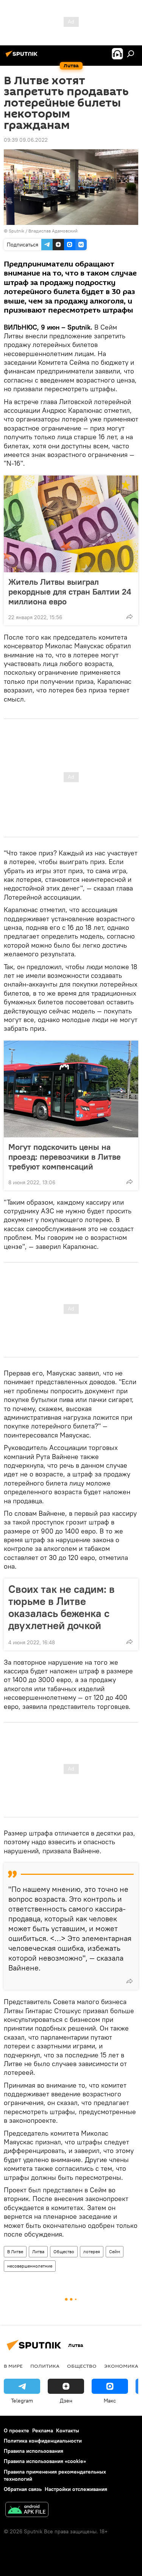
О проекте (16, 2430)
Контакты (68, 2430)
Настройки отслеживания (76, 2489)
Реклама (43, 2430)
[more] (130, 617)
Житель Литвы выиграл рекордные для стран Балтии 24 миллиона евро (70, 592)
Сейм (115, 2251)
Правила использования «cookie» (45, 2461)
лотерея (92, 2251)
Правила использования (34, 2451)
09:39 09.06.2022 (26, 140)
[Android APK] (27, 2510)
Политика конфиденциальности (43, 2441)
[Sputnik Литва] (23, 57)
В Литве (15, 2251)
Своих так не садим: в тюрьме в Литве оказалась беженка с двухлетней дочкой (62, 1607)
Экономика (121, 2366)
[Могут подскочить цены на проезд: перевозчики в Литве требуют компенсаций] (71, 1089)
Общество (64, 2251)
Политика (45, 2366)
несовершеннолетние (30, 2266)
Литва (38, 2251)
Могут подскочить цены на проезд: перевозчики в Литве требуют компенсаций (65, 1157)
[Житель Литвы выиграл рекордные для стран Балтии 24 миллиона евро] (71, 524)
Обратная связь (23, 2489)
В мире (13, 2366)
